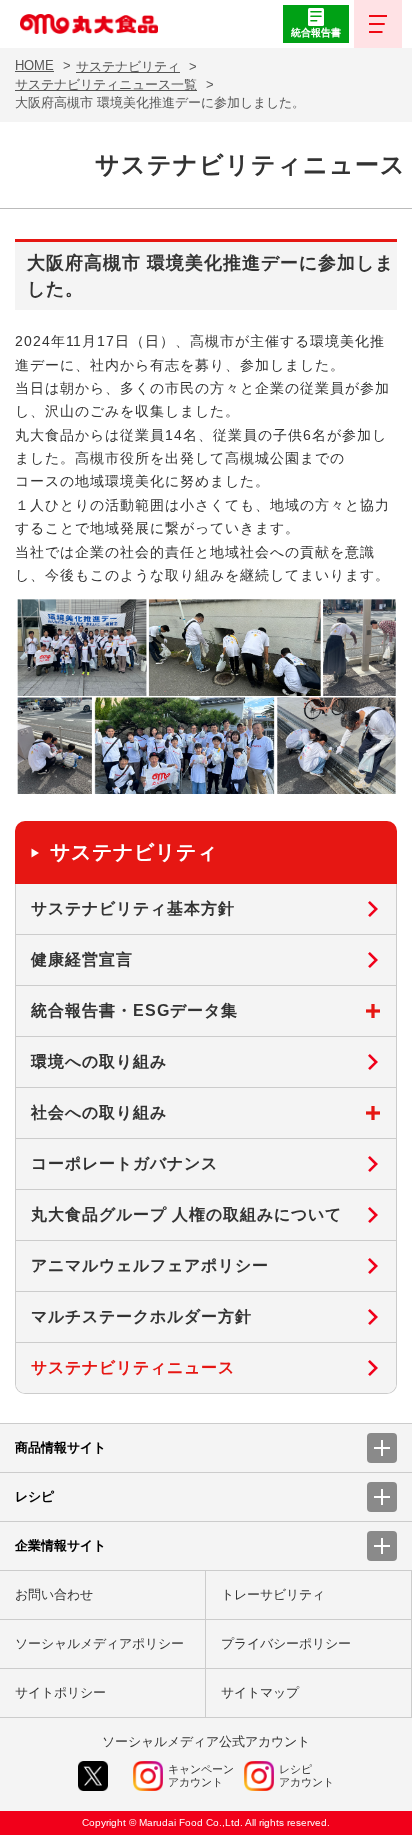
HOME (34, 65)
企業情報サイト (60, 1545)
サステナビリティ (128, 66)
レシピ (34, 1496)
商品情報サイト (60, 1447)
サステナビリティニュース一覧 (106, 84)
